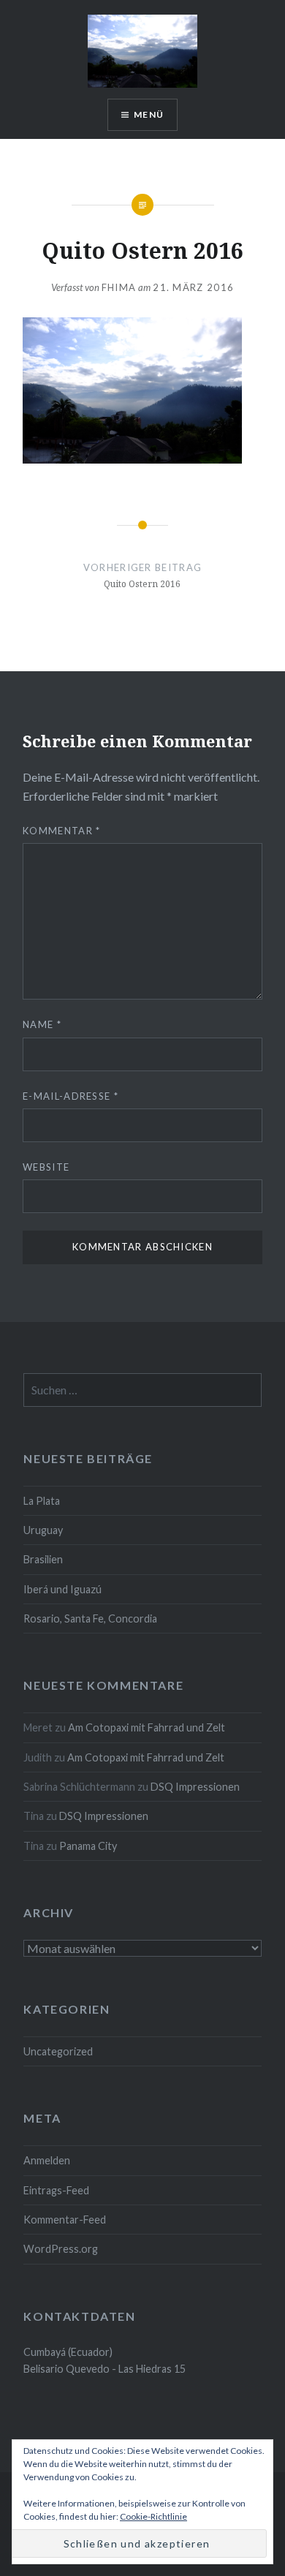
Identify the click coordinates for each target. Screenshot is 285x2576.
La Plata (42, 1501)
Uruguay (43, 1530)
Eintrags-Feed (56, 2190)
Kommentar (61, 831)
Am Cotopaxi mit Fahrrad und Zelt (147, 1727)
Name (42, 1024)
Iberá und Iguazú (62, 1589)
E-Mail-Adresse (71, 1096)
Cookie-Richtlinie (153, 2516)
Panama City (88, 1846)
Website (46, 1167)
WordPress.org (61, 2249)
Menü (149, 114)
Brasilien (43, 1559)
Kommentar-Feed (65, 2220)
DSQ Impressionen (195, 1787)
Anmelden (47, 2160)
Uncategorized (58, 2051)
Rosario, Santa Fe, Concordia (90, 1619)
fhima (119, 287)
